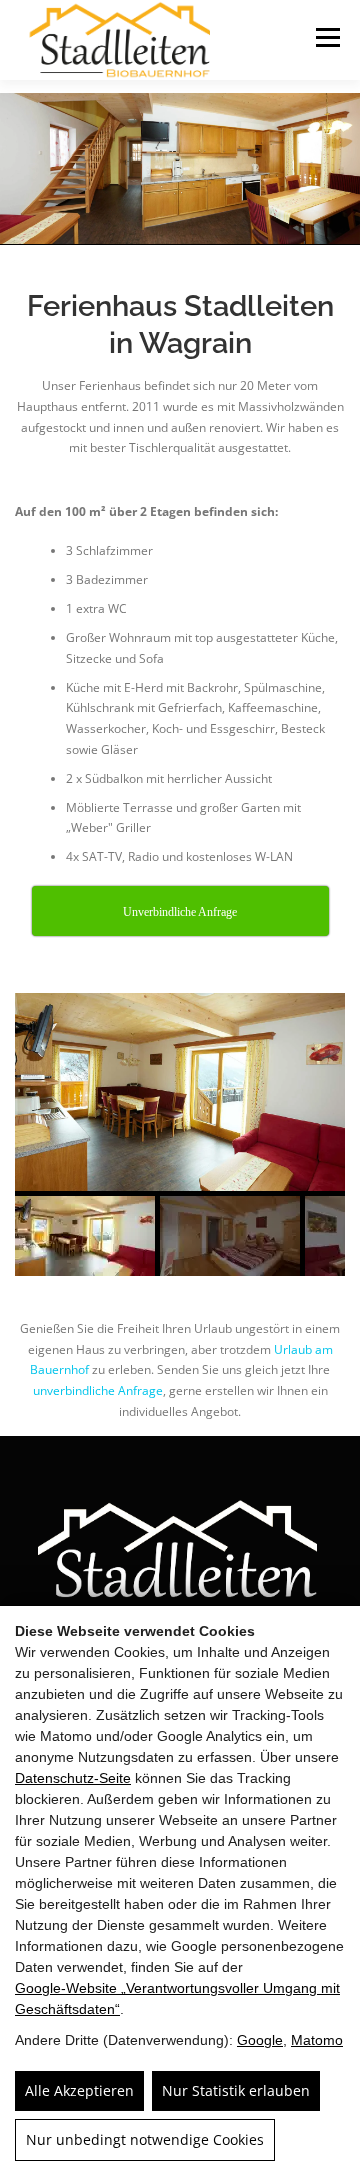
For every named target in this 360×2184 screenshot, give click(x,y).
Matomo (317, 2040)
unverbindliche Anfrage (98, 1390)
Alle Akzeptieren (79, 2090)
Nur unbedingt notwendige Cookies (145, 2139)
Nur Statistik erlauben (236, 2090)
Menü (326, 37)
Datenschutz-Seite (73, 1778)
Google (260, 2040)
